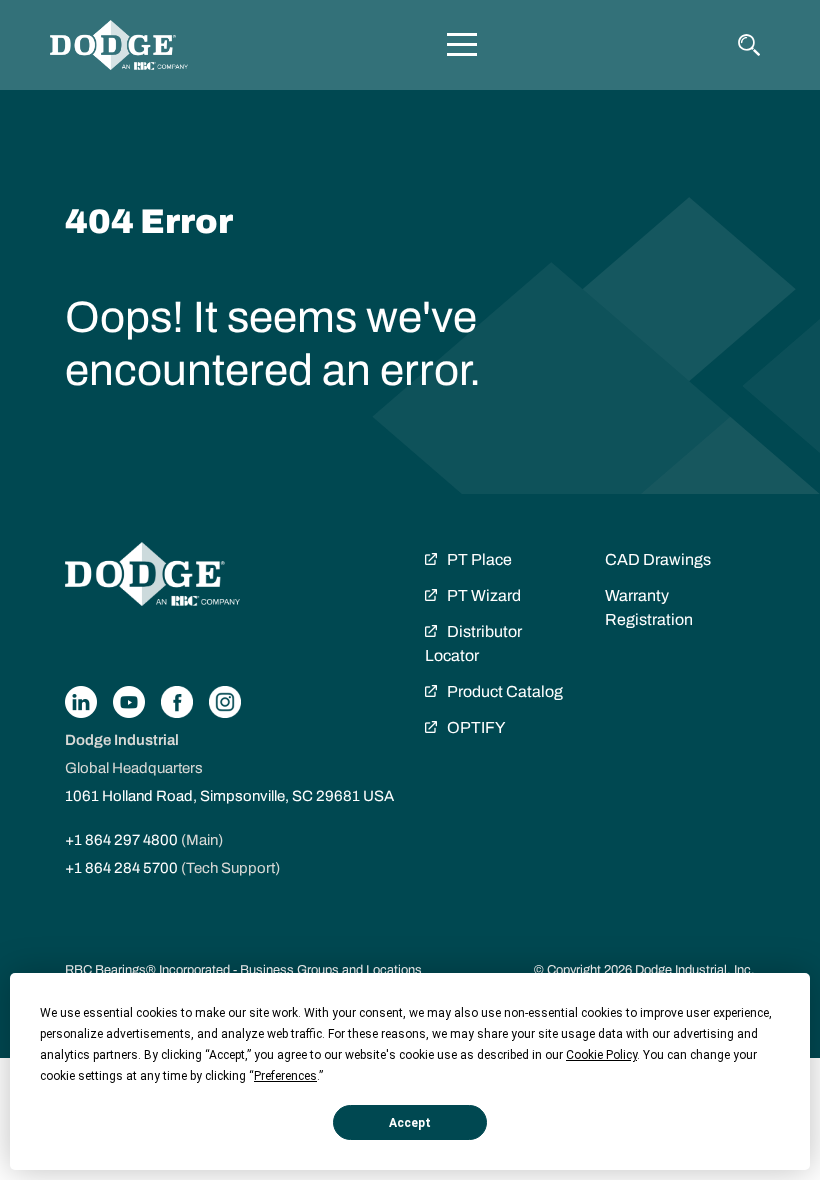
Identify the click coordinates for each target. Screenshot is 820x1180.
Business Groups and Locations (331, 970)
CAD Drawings (658, 559)
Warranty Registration (649, 607)
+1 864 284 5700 (121, 868)
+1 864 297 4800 (121, 840)
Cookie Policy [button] (601, 1055)
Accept (410, 1123)
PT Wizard (484, 595)
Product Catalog (505, 691)
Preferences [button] (285, 1076)
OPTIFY (476, 727)
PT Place (479, 559)
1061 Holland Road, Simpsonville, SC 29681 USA (229, 796)
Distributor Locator (473, 643)
